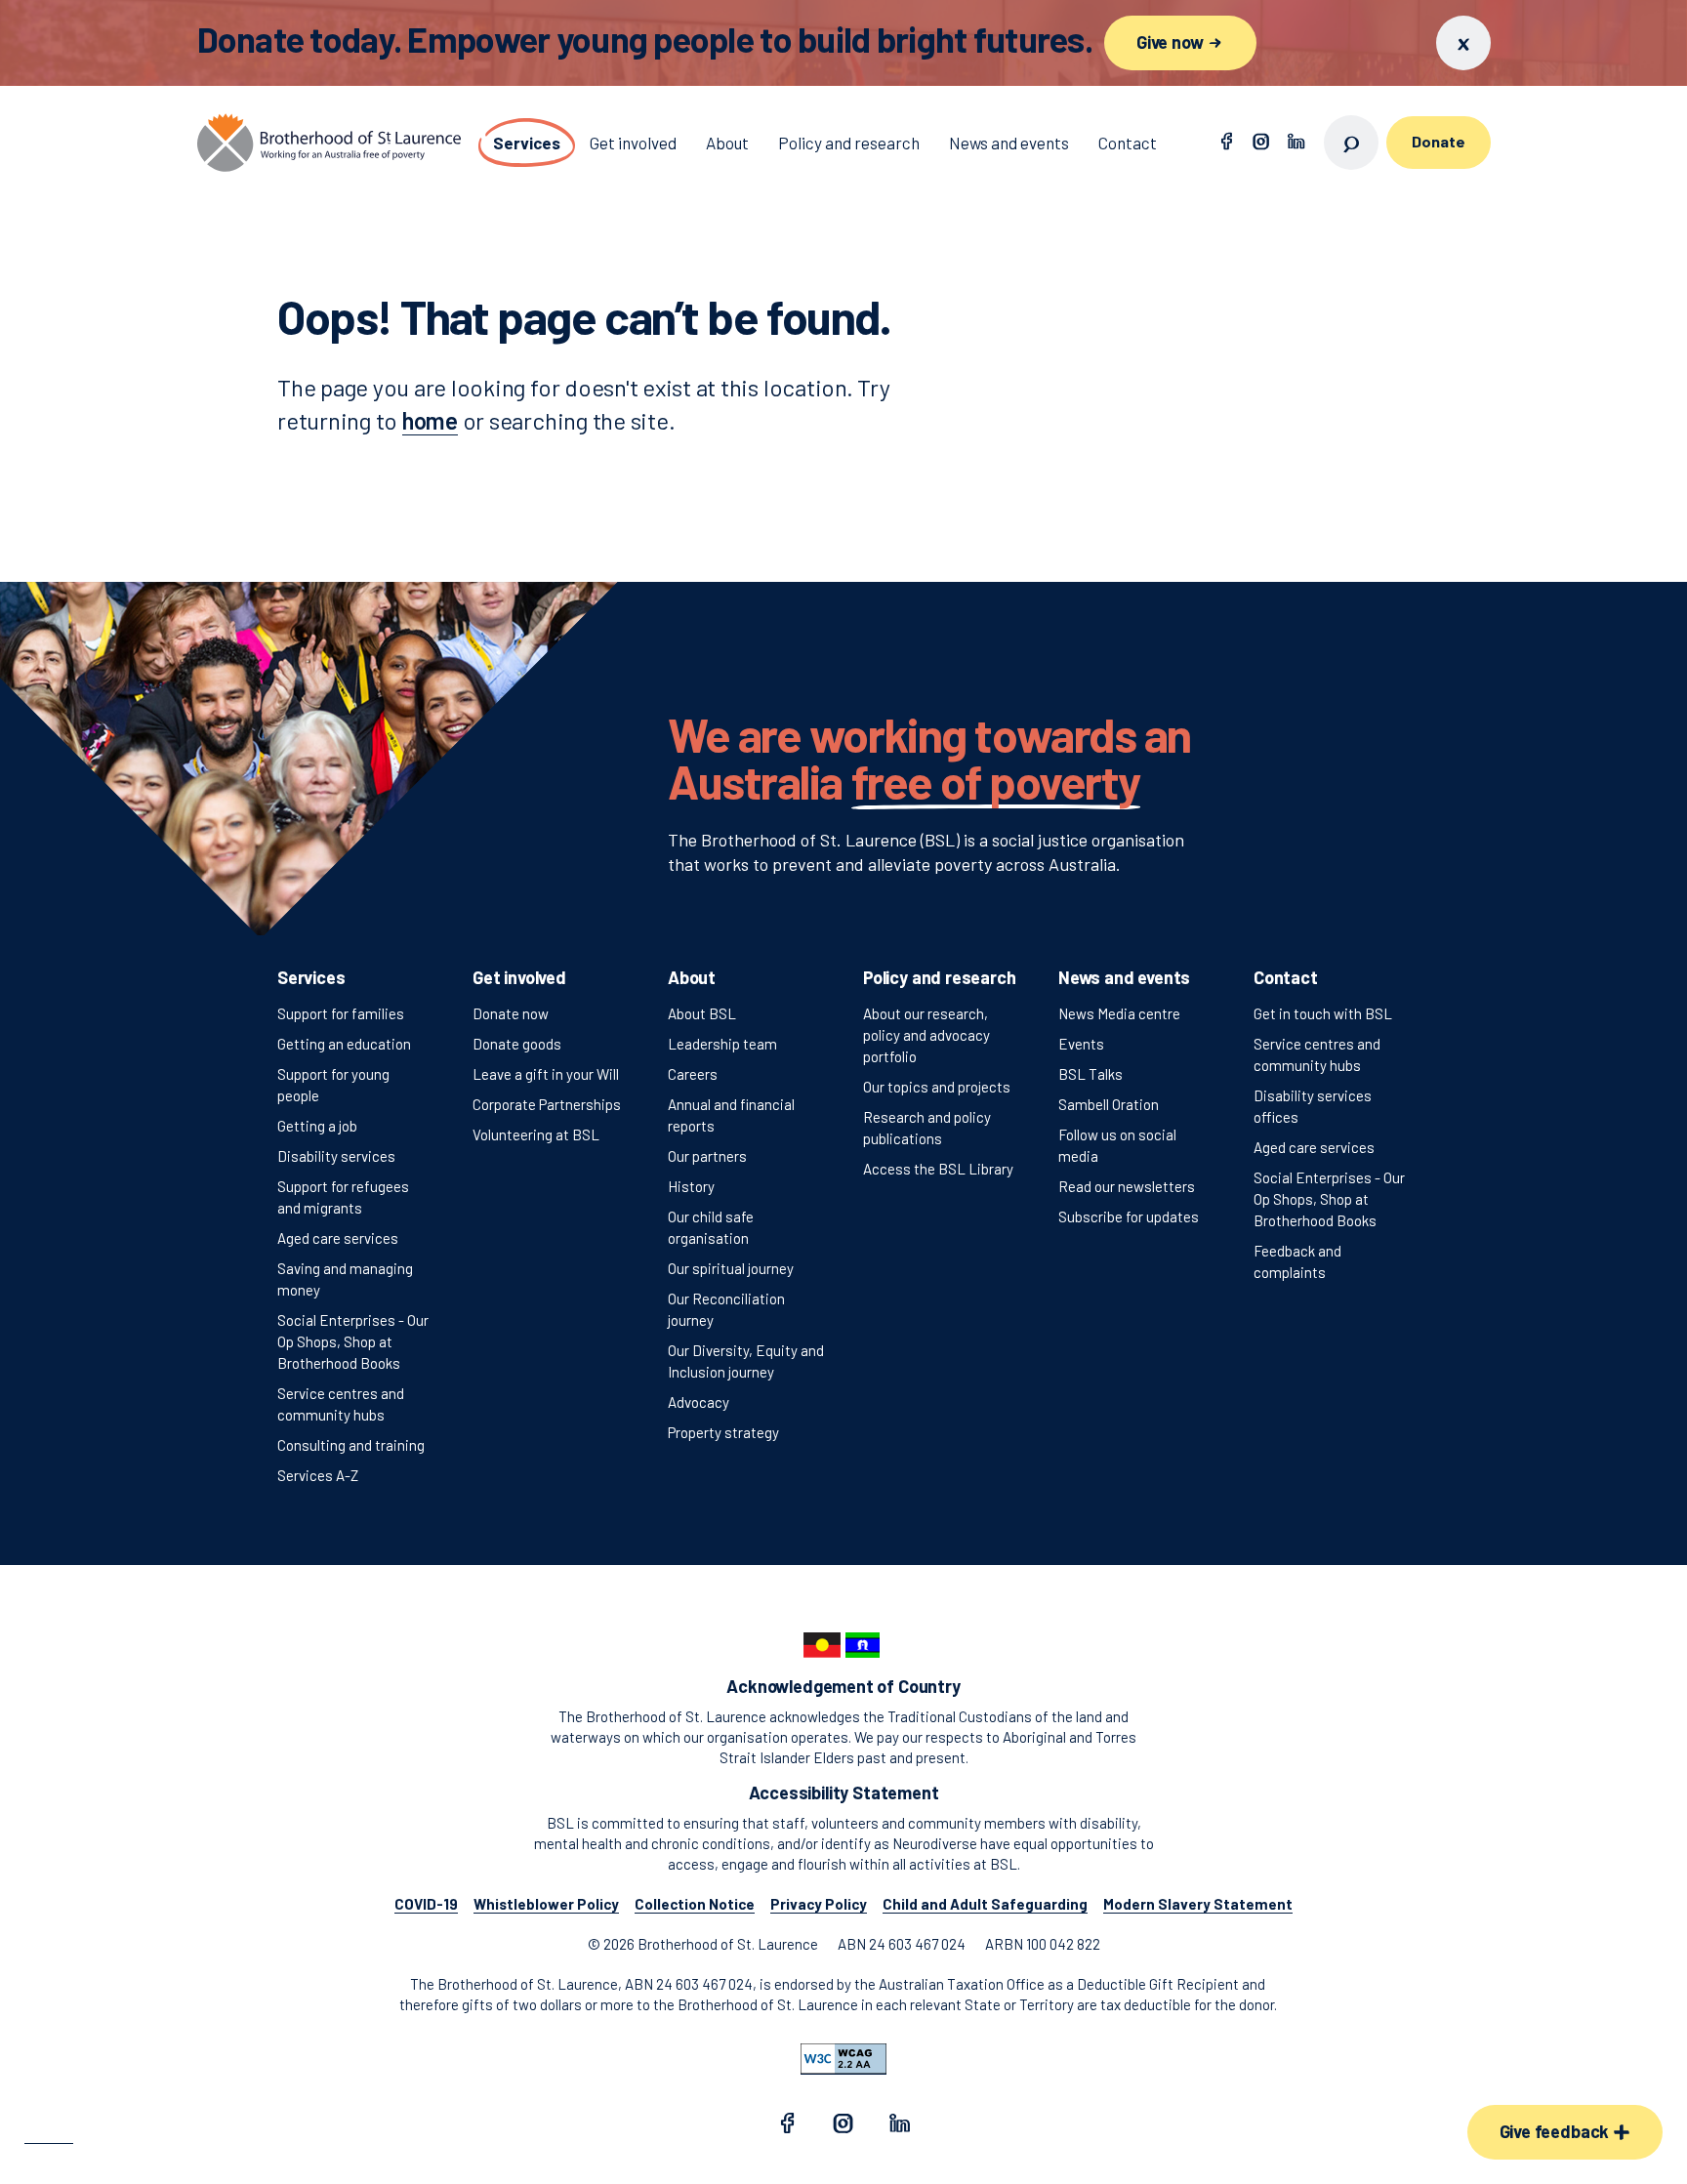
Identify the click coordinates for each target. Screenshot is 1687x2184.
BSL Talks (1090, 1074)
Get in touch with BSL (1323, 1013)
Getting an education (344, 1044)
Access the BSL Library (938, 1169)
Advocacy (699, 1402)
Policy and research (940, 977)
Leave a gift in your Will (546, 1074)
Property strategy (723, 1432)
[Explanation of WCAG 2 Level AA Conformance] (843, 2059)
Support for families (341, 1013)
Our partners (707, 1156)
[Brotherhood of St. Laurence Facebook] (1226, 143)
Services (311, 977)
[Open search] (1351, 143)
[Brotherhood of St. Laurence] (329, 143)
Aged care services (338, 1238)
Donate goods (517, 1044)
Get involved (519, 977)
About (692, 977)
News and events (1124, 977)
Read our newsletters (1127, 1186)
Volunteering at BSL (536, 1134)
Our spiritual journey (731, 1268)
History (691, 1186)
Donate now (511, 1013)
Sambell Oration (1109, 1104)
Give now (1172, 42)
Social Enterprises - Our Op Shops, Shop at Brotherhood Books (353, 1341)
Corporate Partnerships (547, 1104)
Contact (1286, 977)
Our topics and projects (937, 1087)
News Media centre (1119, 1013)
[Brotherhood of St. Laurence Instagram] (1261, 143)
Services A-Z (318, 1475)
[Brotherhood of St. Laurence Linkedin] (1296, 143)
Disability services (336, 1156)
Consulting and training (351, 1445)
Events (1081, 1044)
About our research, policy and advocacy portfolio (926, 1035)
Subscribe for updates (1129, 1216)
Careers (693, 1074)
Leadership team (722, 1044)
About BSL (702, 1013)
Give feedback (1556, 2131)
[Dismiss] (1463, 43)
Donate (1438, 141)
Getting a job (317, 1126)
